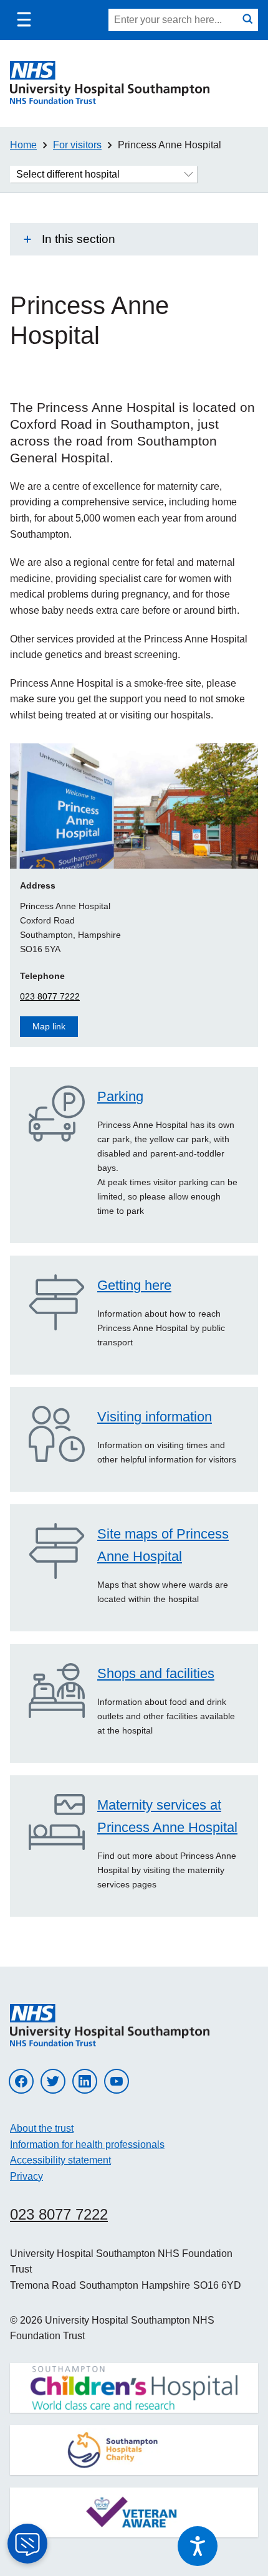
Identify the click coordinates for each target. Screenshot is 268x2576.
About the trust (42, 2128)
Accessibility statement (60, 2160)
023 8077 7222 (50, 996)
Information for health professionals (87, 2144)
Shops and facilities (156, 1673)
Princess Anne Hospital (170, 145)
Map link (49, 1026)
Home (23, 145)
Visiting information (155, 1417)
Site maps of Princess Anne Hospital (163, 1545)
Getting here (134, 1285)
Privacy (26, 2176)
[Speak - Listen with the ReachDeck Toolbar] (198, 2546)
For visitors (77, 145)
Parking (120, 1096)
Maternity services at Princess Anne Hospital (167, 1816)
